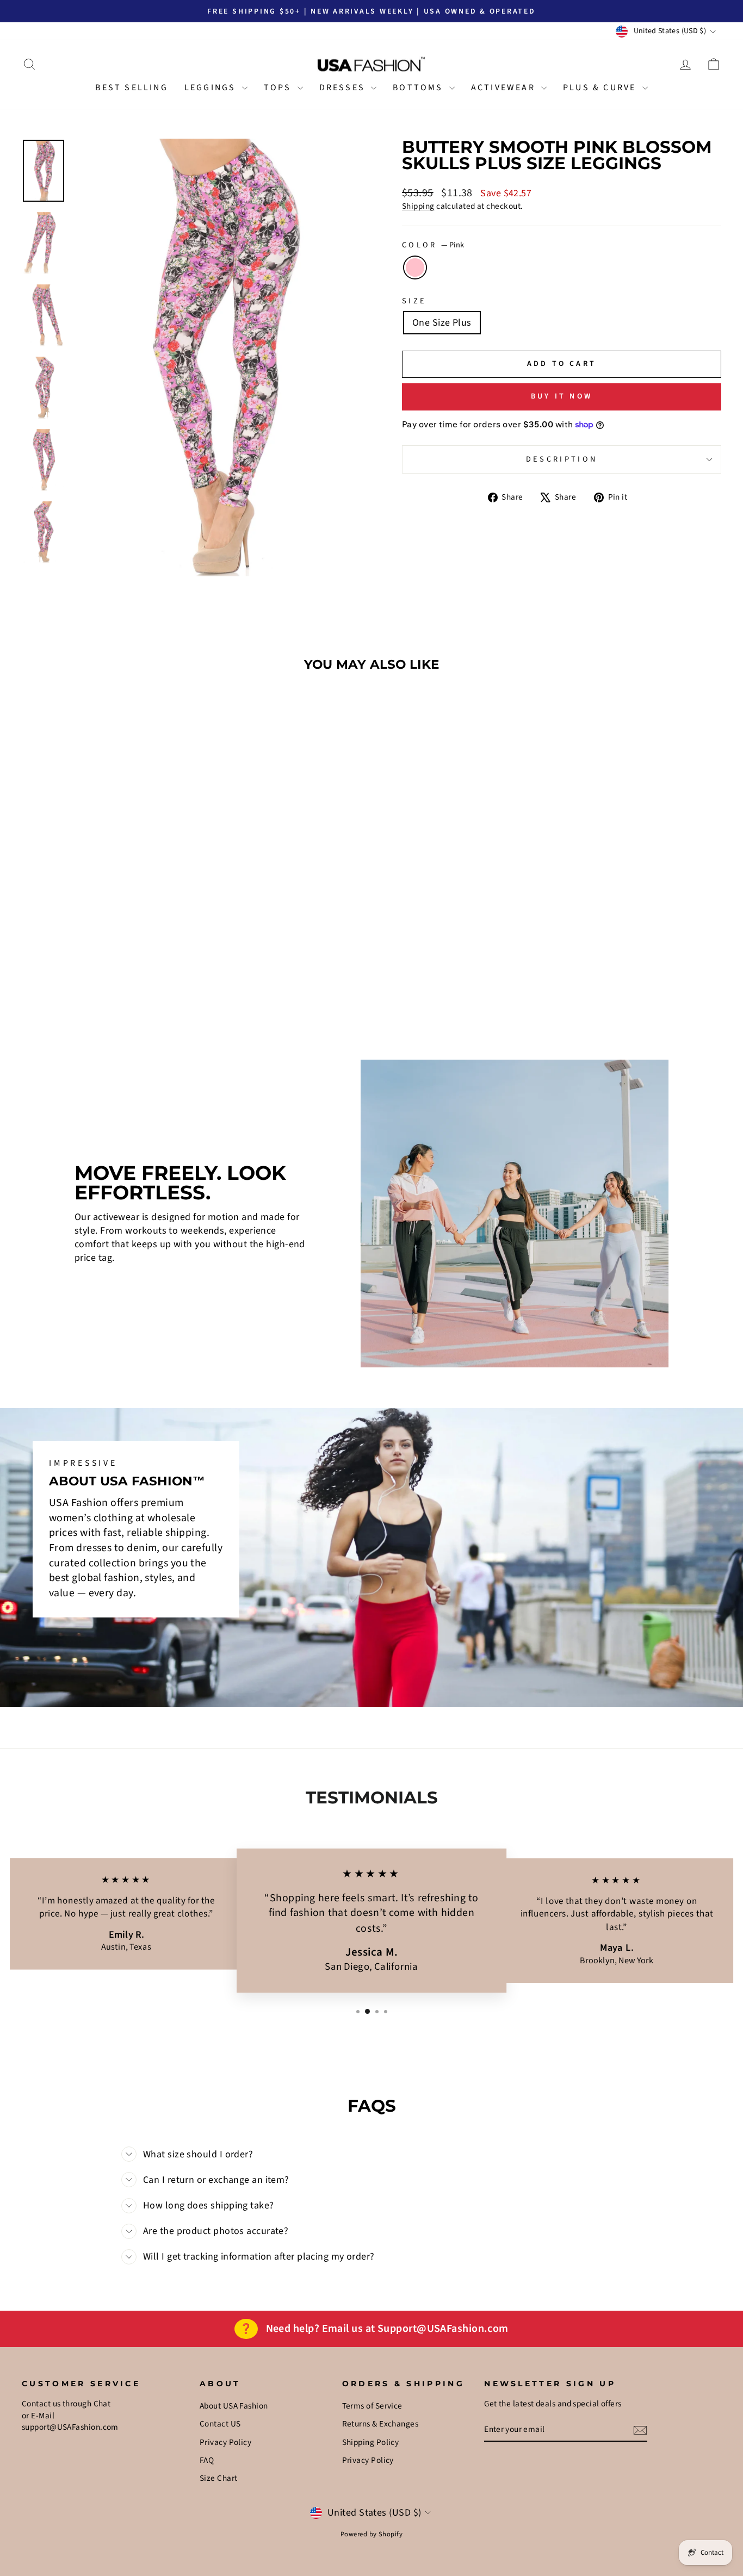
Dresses (344, 88)
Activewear (505, 88)
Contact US (220, 2424)
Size (414, 301)
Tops (279, 88)
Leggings (212, 88)
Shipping (418, 206)
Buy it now (562, 396)
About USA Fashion (234, 2406)
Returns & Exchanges (380, 2424)
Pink (415, 267)
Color (433, 245)
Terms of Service (372, 2406)
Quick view (105, 934)
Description (562, 459)
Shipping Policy (371, 2442)
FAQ (207, 2460)
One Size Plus (442, 323)
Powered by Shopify (371, 2534)
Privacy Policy (225, 2442)
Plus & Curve (601, 88)
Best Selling (131, 88)
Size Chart (219, 2478)
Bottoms (420, 88)
